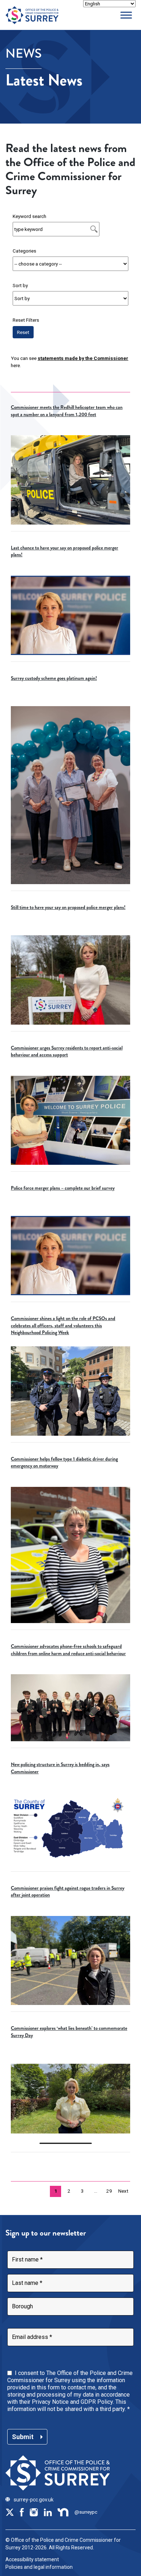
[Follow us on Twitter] (10, 2512)
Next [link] (123, 2191)
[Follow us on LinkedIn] (48, 2512)
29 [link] (109, 2191)
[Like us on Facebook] (22, 2512)
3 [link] (82, 2191)
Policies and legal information (39, 2567)
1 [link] (56, 2191)
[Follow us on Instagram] (34, 2512)
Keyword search (29, 216)
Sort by (20, 285)
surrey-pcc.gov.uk (34, 2500)
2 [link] (69, 2191)
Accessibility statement (32, 2559)
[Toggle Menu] (126, 15)
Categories (24, 251)
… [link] (96, 2191)
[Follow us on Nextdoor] (63, 2512)
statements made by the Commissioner (83, 358)
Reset (23, 332)
